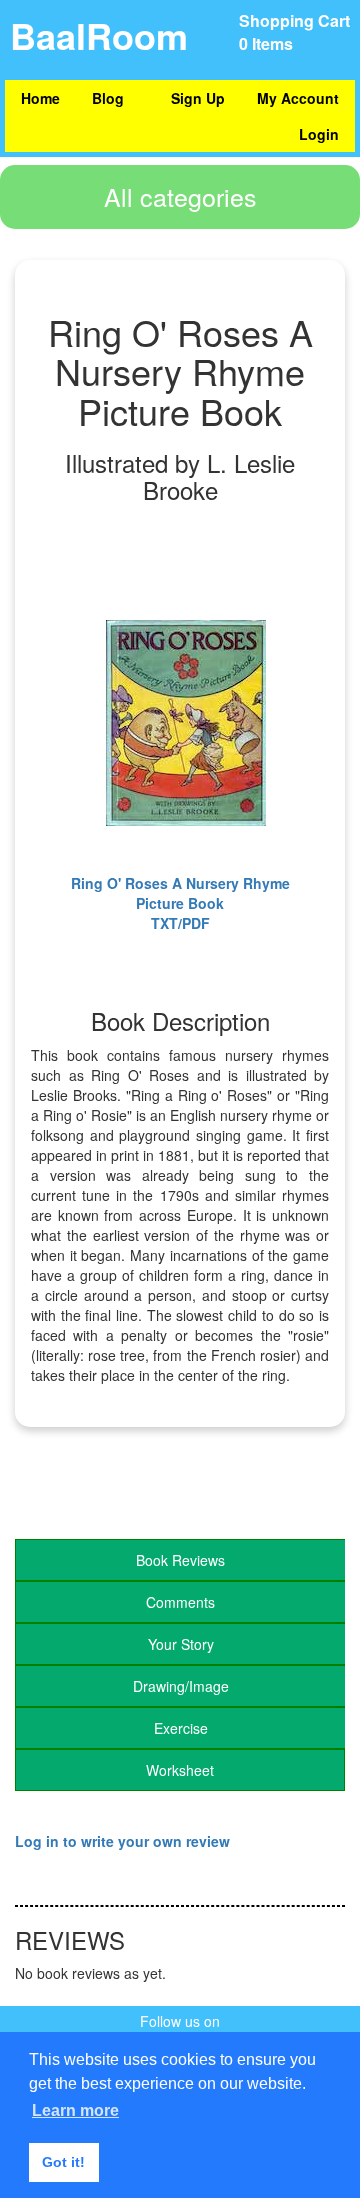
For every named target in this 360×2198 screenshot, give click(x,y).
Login (319, 134)
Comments (180, 1602)
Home (40, 98)
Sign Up (198, 98)
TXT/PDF (180, 923)
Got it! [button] (63, 2162)
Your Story (181, 1644)
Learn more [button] (75, 2110)
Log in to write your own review (122, 1841)
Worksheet (180, 1770)
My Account (298, 98)
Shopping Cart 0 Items (294, 32)
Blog (108, 98)
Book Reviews (180, 1560)
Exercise (181, 1728)
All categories (180, 196)
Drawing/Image (181, 1686)
